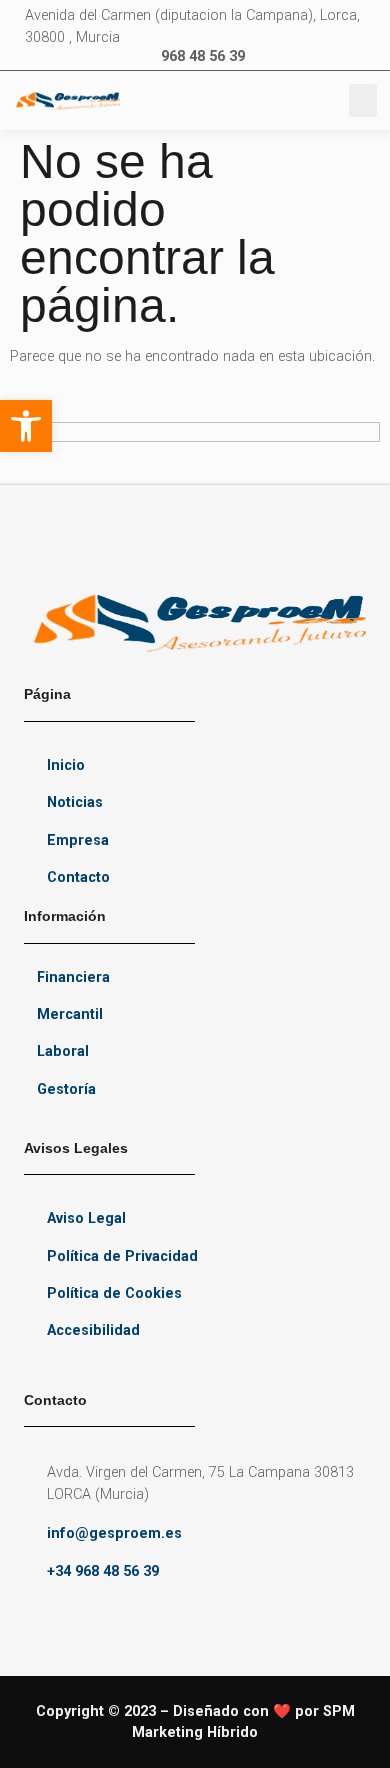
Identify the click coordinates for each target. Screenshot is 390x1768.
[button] (363, 100)
